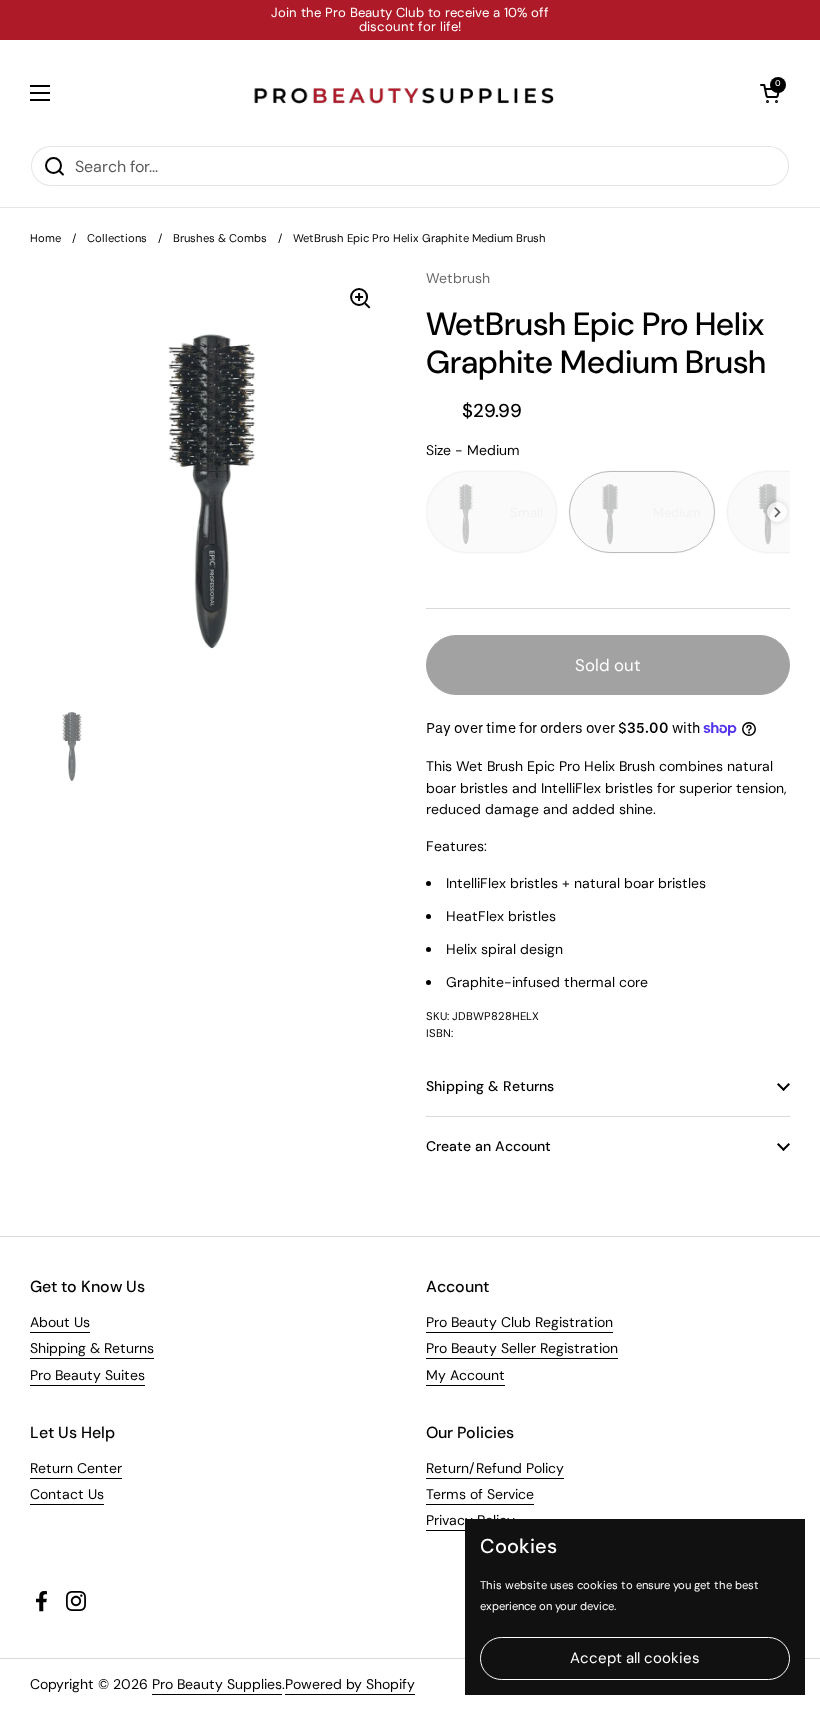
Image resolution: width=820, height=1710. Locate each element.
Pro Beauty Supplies (217, 1684)
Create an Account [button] (488, 1146)
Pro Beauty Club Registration (519, 1322)
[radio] (491, 512)
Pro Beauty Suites (87, 1375)
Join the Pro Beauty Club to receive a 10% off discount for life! (410, 20)
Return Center (76, 1468)
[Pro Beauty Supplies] (405, 92)
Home (45, 238)
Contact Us (67, 1494)
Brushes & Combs (220, 238)
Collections (117, 238)
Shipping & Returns (92, 1348)
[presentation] (777, 512)
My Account (465, 1375)
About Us (60, 1322)
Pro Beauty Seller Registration (522, 1348)
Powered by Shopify (350, 1684)
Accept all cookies (635, 1658)
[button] (770, 93)
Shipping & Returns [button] (490, 1086)
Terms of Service (480, 1494)
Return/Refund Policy (495, 1468)
